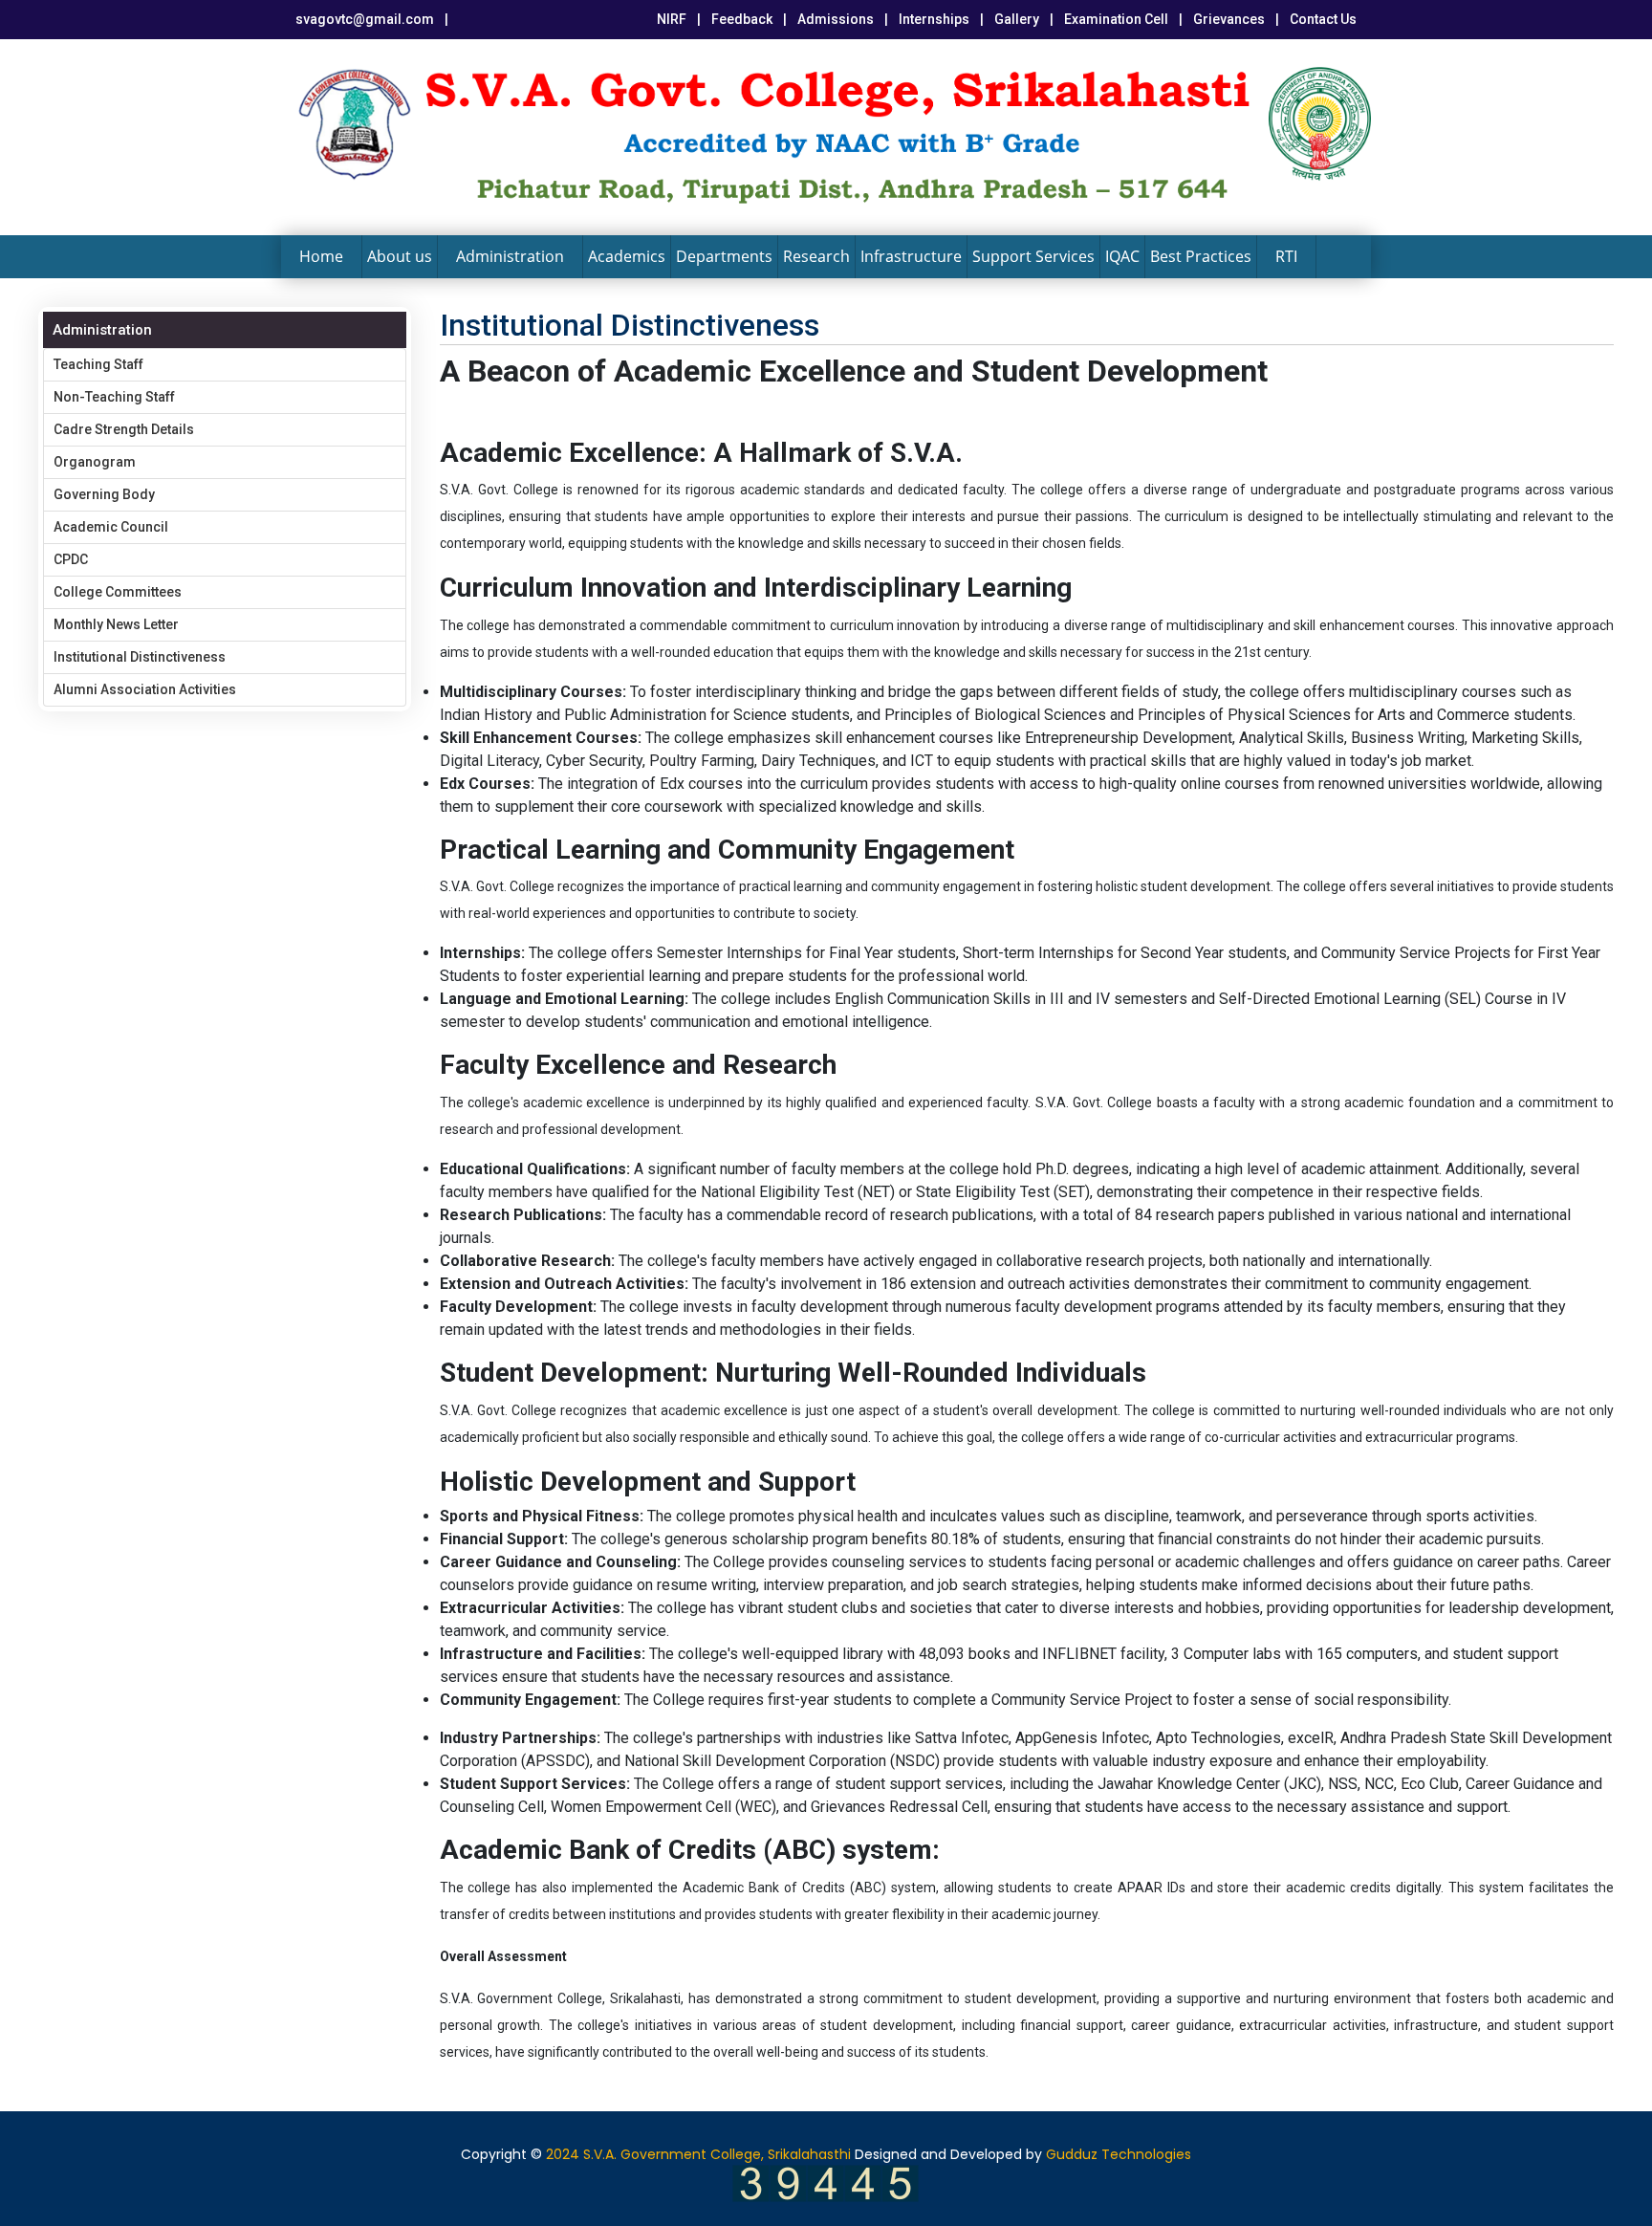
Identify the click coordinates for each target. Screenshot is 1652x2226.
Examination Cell (1116, 19)
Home (321, 256)
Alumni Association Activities (145, 689)
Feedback (742, 19)
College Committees (118, 592)
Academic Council (111, 527)
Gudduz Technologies (1119, 2154)
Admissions (836, 19)
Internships (934, 19)
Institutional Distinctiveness (140, 657)
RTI (1286, 256)
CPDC (71, 559)
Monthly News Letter (116, 624)
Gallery (1017, 19)
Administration (510, 256)
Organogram (95, 462)
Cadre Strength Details (124, 429)
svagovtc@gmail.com (365, 19)
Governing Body (104, 494)
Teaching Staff (98, 364)
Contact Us (1323, 19)
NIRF (672, 19)
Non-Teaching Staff (114, 397)
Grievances (1229, 19)
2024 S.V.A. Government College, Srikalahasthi (698, 2154)
